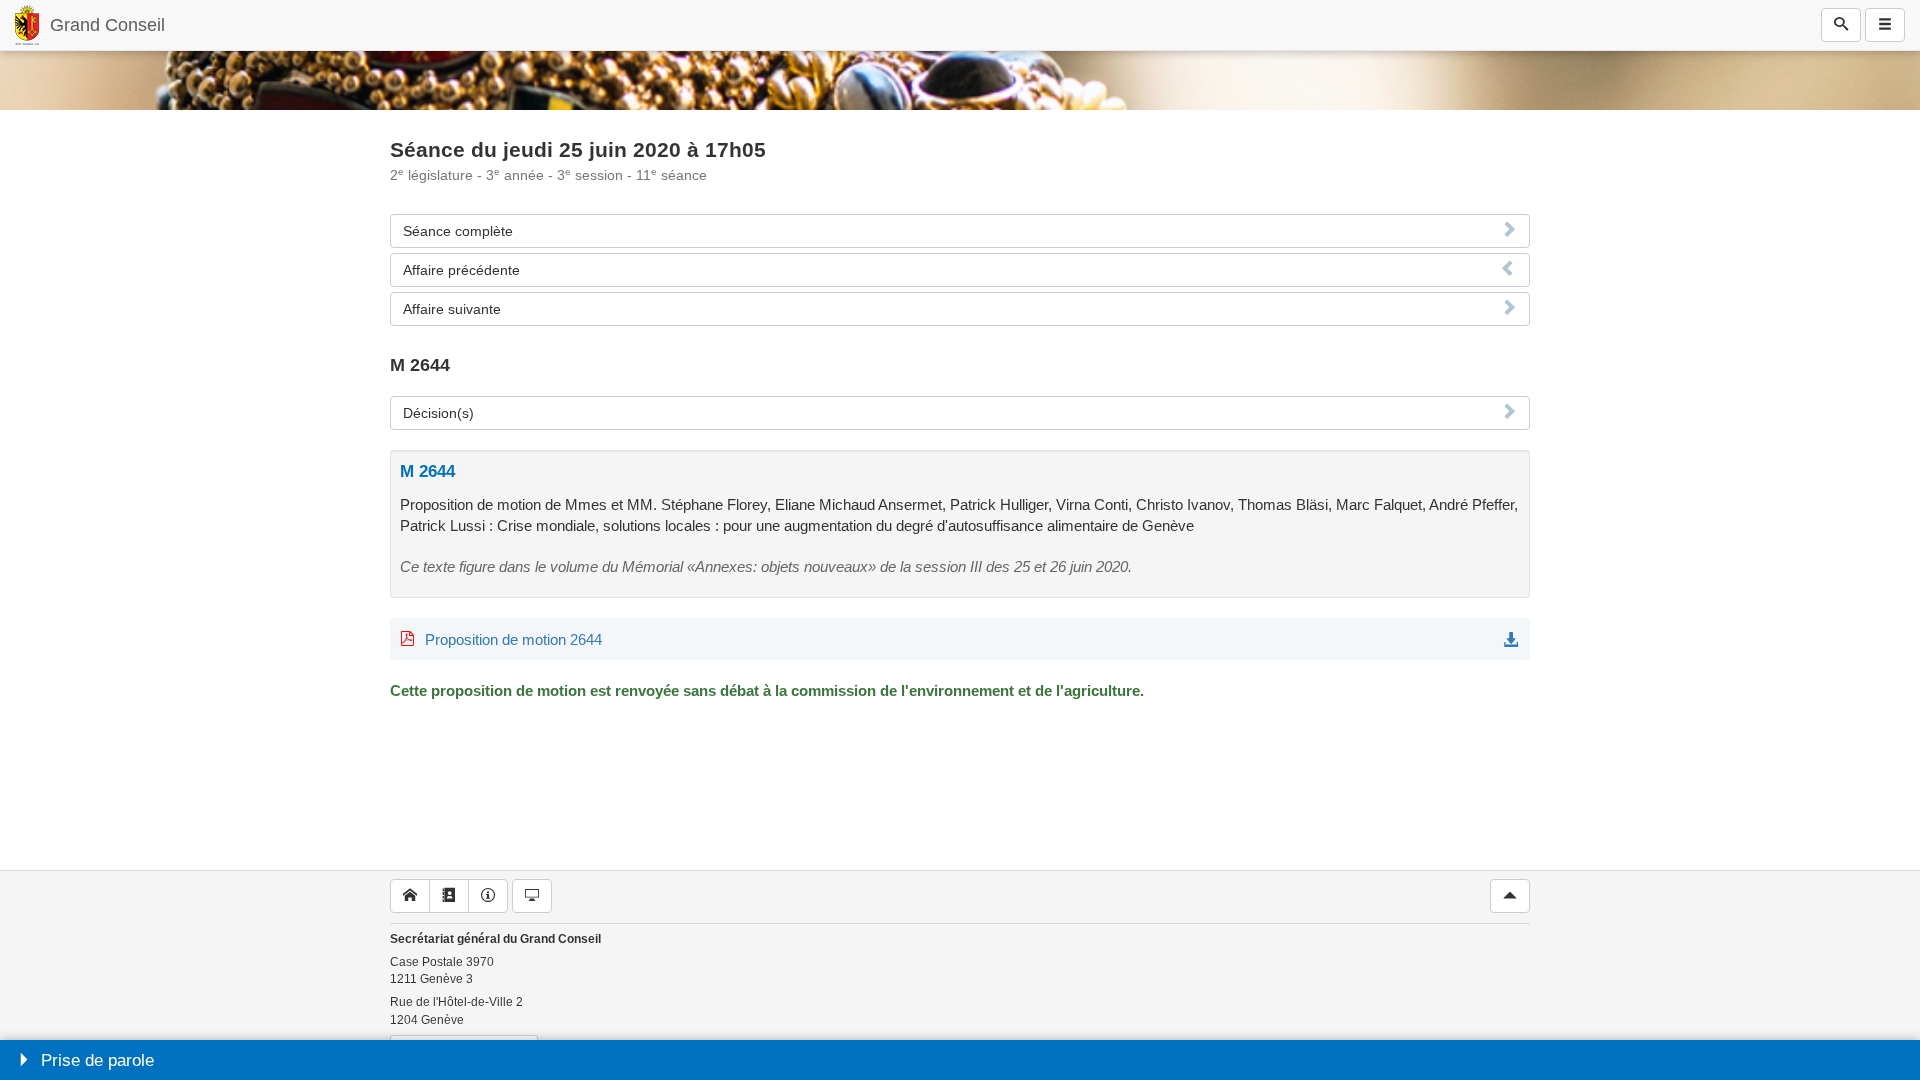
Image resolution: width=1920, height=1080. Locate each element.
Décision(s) (438, 413)
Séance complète (458, 231)
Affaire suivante (452, 309)
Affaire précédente (461, 270)
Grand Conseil (107, 25)
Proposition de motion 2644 (513, 639)
